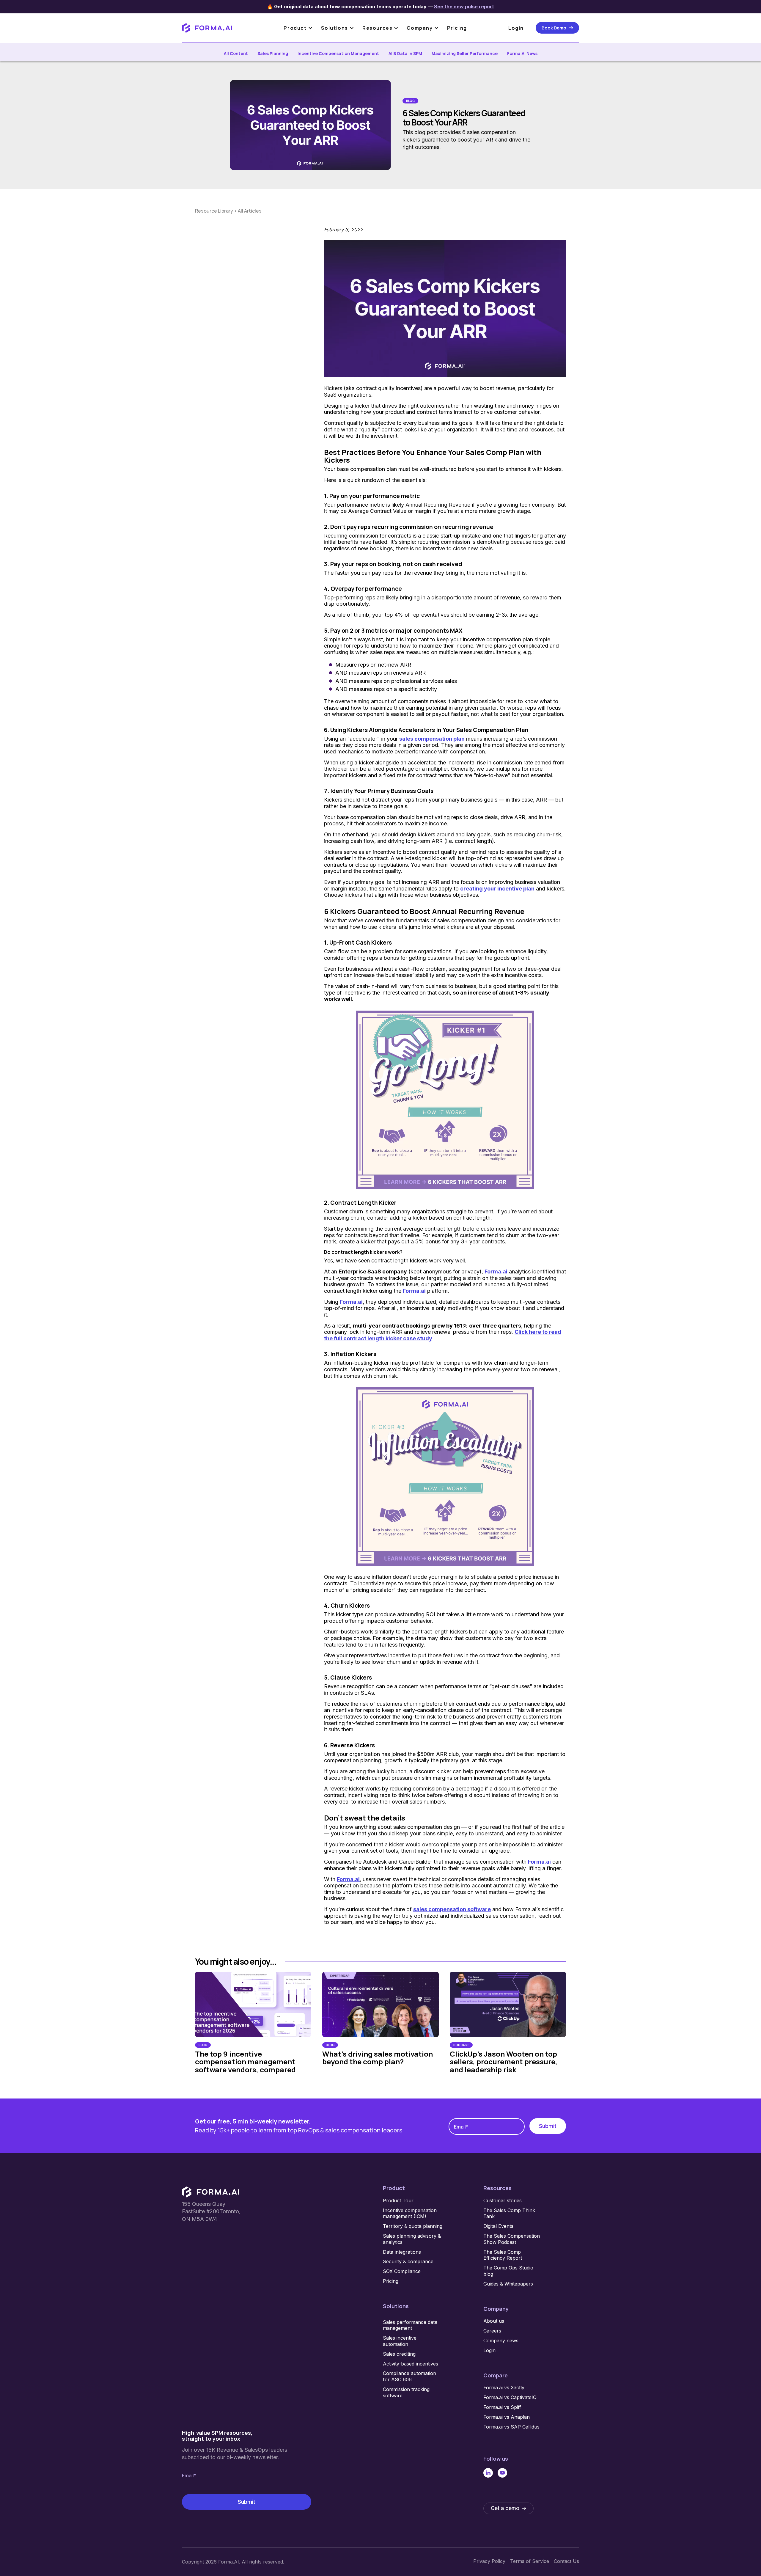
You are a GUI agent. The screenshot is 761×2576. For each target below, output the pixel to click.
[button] (301, 28)
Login (516, 28)
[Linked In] (488, 2473)
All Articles (250, 211)
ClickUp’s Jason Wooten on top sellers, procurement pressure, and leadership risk (504, 2062)
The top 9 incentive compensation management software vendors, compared (245, 2062)
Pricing (457, 28)
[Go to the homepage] (210, 2192)
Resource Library (214, 211)
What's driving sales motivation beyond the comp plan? (378, 2058)
